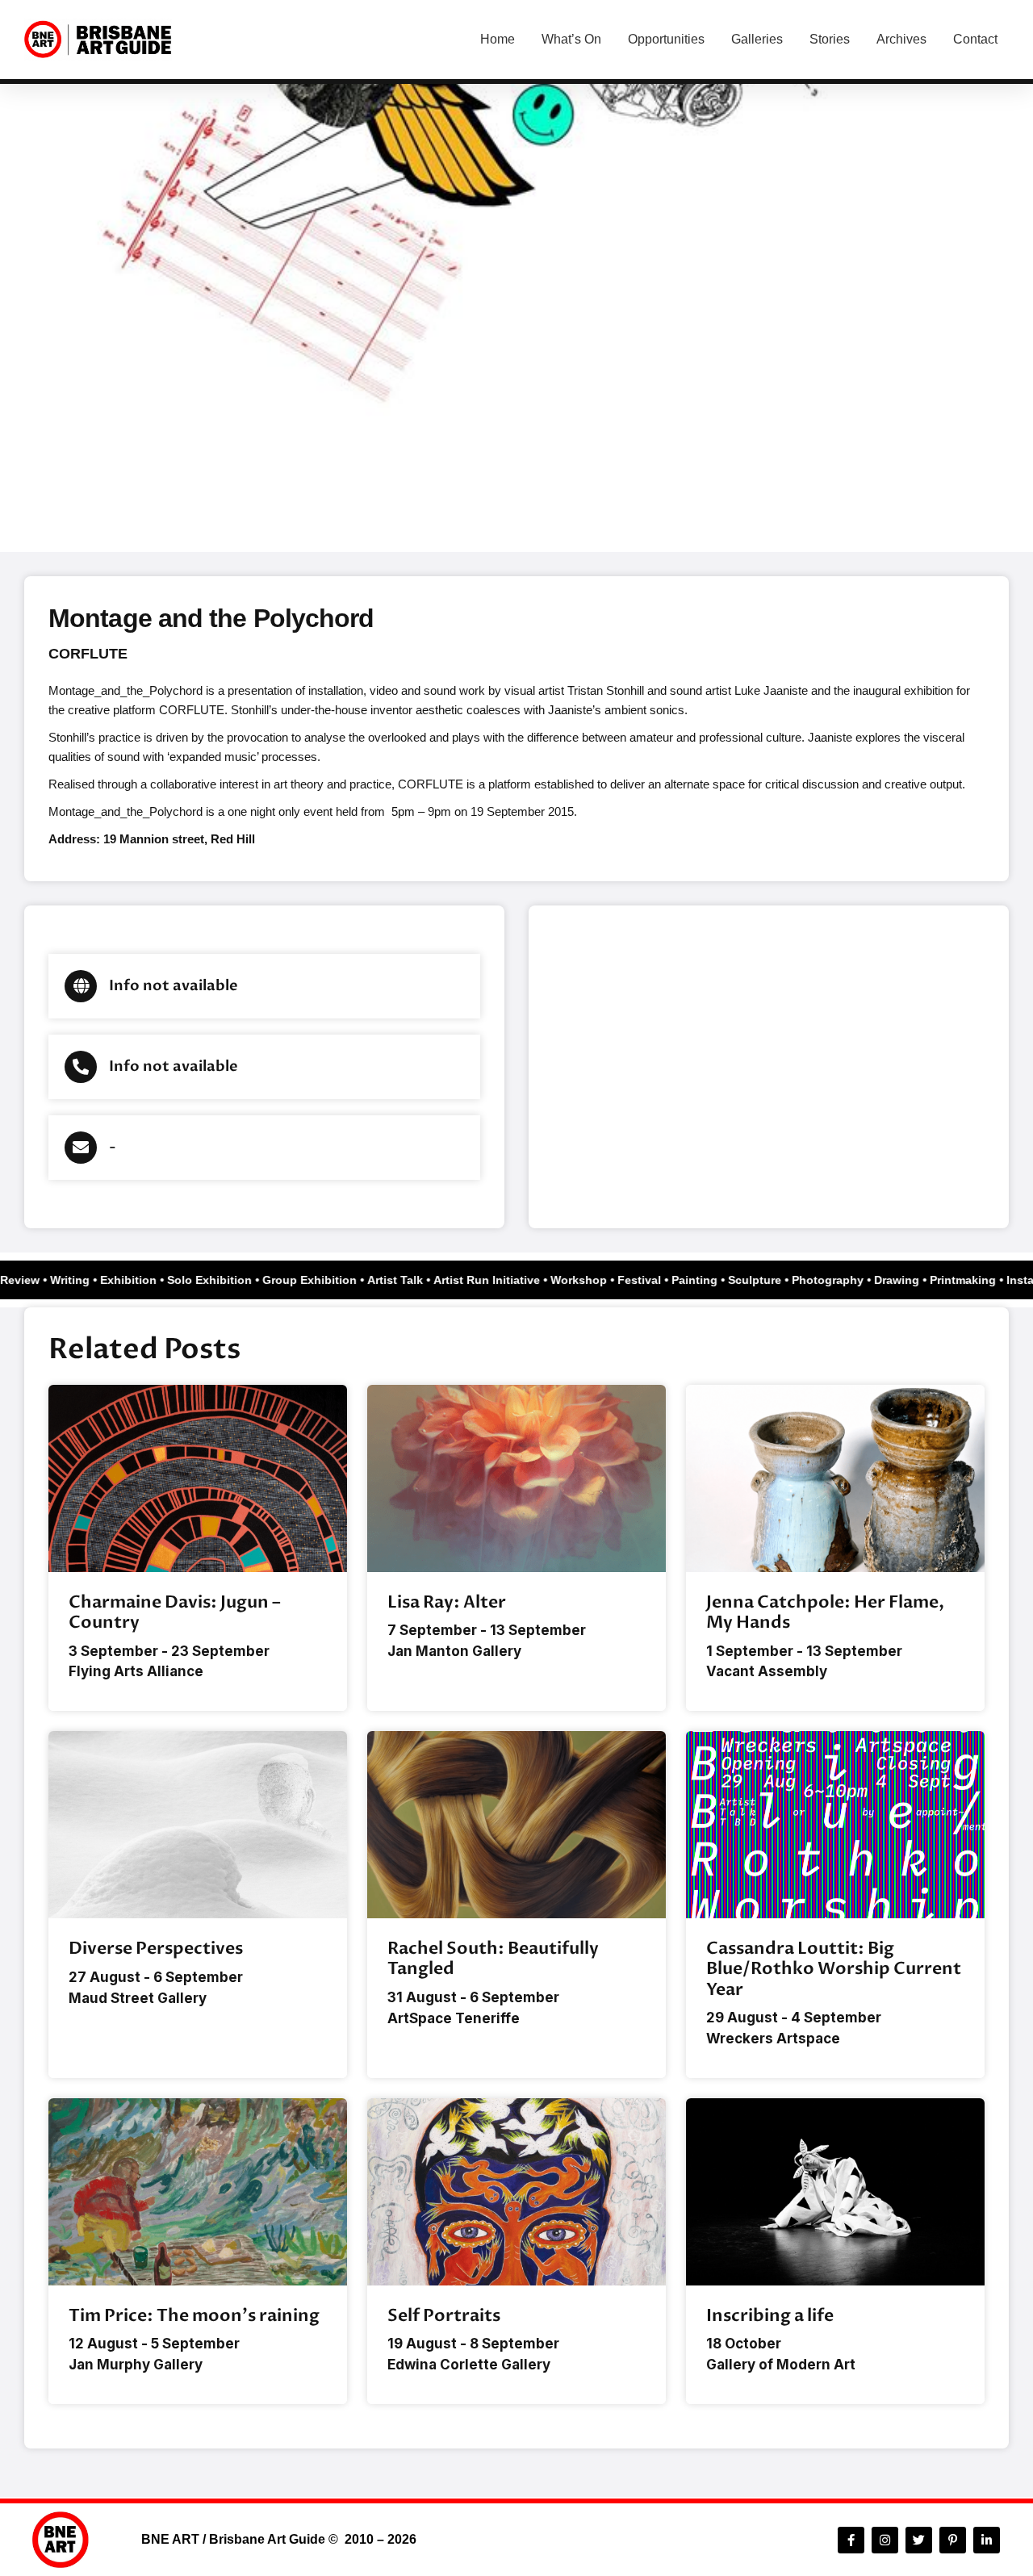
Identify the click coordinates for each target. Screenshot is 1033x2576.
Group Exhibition (320, 1280)
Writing (80, 1280)
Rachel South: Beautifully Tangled (493, 1959)
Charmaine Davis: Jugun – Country (175, 1612)
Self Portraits (444, 2316)
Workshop (589, 1280)
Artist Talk (406, 1280)
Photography (838, 1280)
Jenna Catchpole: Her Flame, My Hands (825, 1612)
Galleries (757, 39)
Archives (901, 39)
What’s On (571, 39)
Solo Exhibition (220, 1280)
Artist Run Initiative (497, 1280)
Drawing (907, 1280)
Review (30, 1280)
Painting (705, 1280)
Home (498, 39)
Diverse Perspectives (156, 1949)
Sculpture (765, 1280)
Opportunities (666, 39)
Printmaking (973, 1280)
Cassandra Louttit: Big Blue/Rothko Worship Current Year (834, 1969)
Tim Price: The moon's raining (194, 2316)
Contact (975, 39)
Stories (830, 39)
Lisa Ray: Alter (447, 1602)
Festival (650, 1280)
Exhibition (139, 1280)
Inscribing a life (770, 2316)
